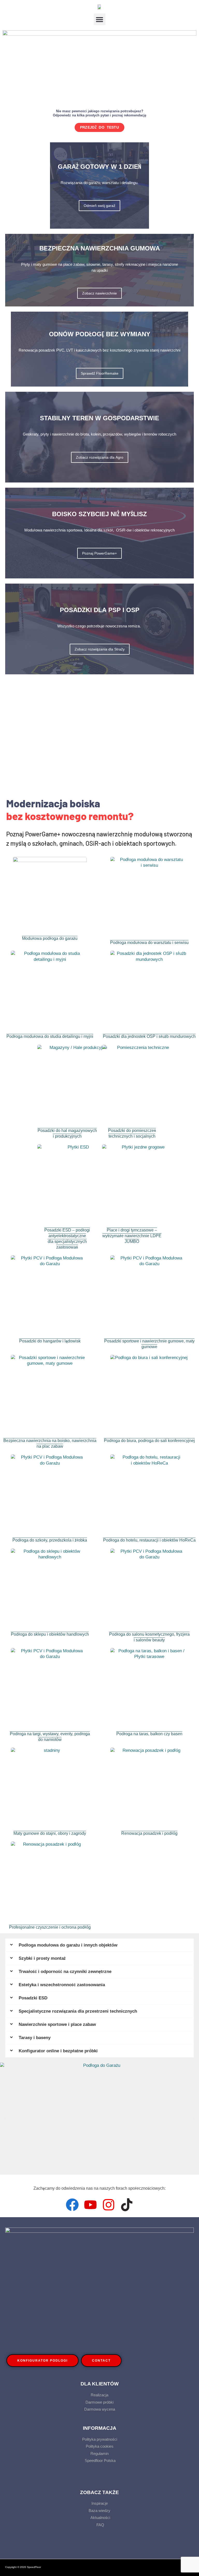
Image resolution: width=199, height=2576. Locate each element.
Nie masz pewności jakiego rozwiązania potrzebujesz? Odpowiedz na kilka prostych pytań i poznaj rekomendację (99, 113)
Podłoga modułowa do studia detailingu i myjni (50, 1036)
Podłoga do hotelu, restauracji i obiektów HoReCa (149, 1540)
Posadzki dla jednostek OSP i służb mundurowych (149, 1036)
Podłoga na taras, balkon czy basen (149, 1734)
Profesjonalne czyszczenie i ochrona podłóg (50, 1927)
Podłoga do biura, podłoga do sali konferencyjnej (149, 1441)
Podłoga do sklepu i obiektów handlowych (50, 1634)
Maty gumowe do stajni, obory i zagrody (50, 1833)
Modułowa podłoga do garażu (50, 938)
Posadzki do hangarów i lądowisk (50, 1341)
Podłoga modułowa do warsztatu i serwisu (149, 943)
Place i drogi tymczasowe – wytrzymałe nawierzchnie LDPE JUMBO (132, 1236)
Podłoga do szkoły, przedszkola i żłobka (50, 1540)
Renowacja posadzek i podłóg (149, 1833)
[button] (100, 19)
